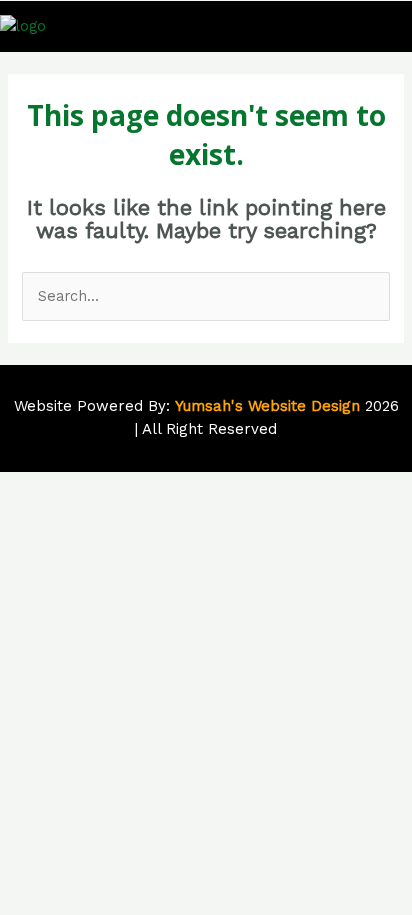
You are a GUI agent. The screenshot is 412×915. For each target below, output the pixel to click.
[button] (390, 26)
